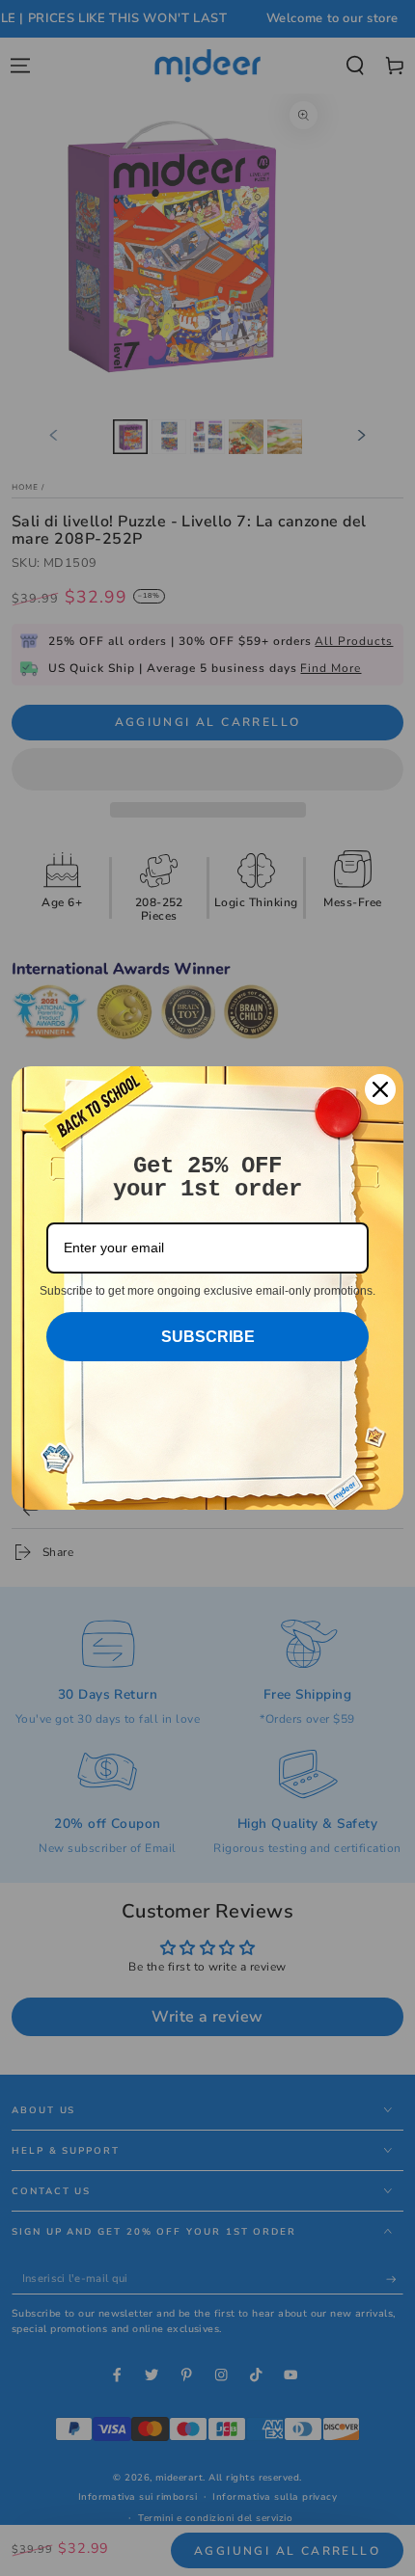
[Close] (380, 1089)
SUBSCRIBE (208, 1337)
